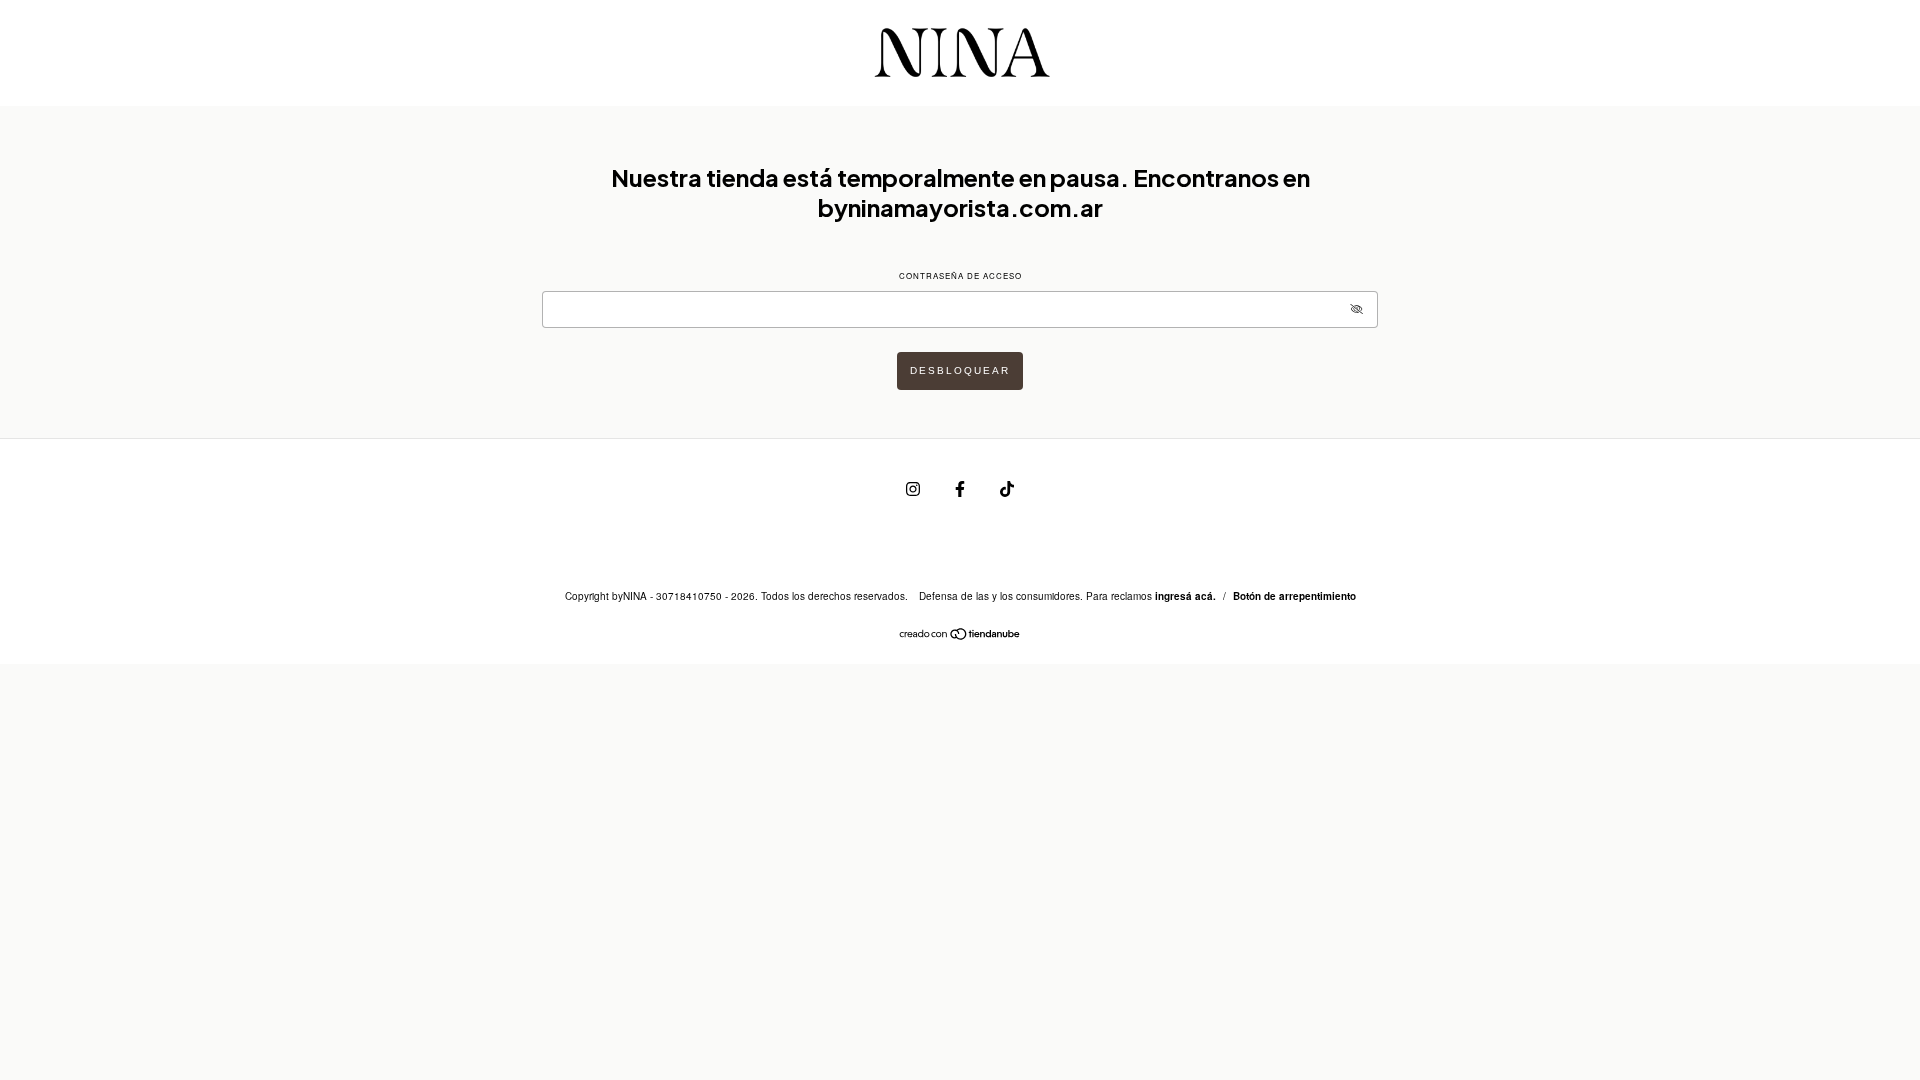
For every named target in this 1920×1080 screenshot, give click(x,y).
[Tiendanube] (960, 635)
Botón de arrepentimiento (1294, 596)
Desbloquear (960, 370)
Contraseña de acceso (960, 275)
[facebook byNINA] (961, 487)
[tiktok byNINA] (1007, 487)
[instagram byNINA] (914, 487)
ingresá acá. (1185, 596)
